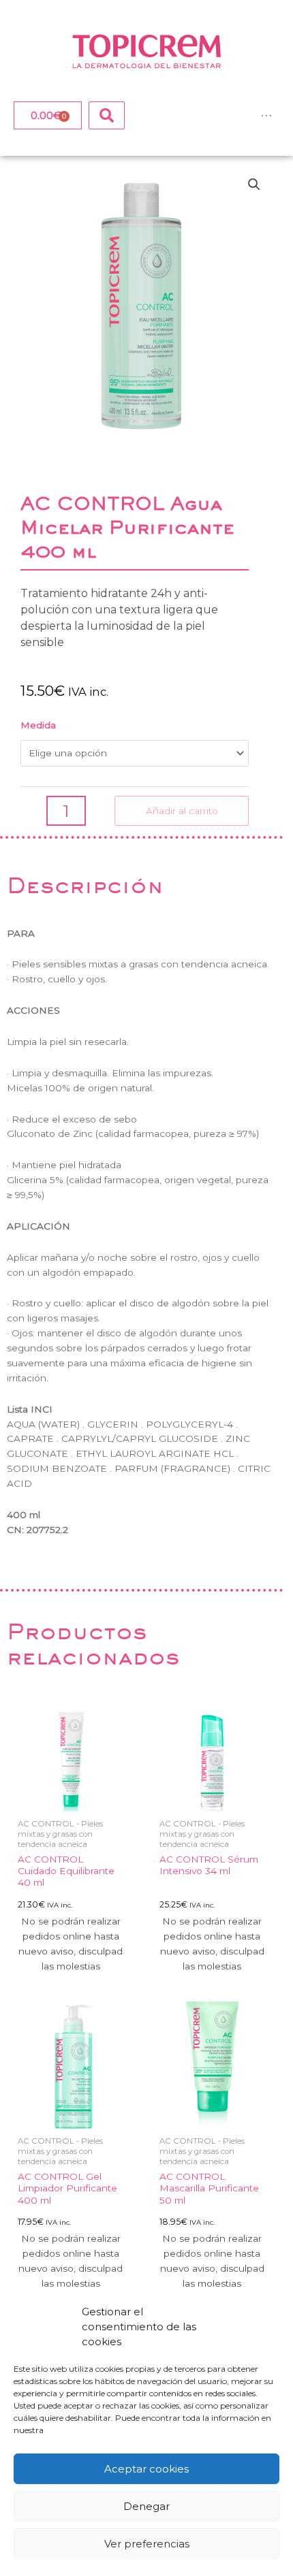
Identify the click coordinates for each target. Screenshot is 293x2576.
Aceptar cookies (146, 2469)
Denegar (146, 2506)
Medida (38, 725)
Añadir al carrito (182, 811)
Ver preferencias (147, 2544)
